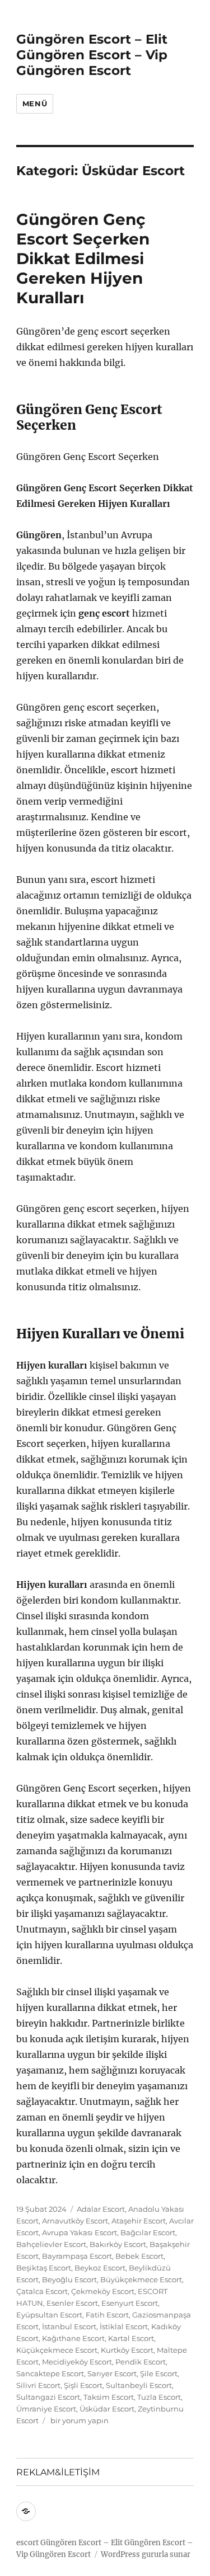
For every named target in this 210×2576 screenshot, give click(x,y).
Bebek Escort (139, 2256)
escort (27, 2543)
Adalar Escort (101, 2209)
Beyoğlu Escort (69, 2279)
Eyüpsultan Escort (49, 2315)
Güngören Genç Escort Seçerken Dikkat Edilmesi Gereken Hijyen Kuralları (83, 258)
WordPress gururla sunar (146, 2554)
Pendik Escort (141, 2362)
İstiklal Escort (124, 2326)
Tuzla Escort (159, 2397)
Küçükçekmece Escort (57, 2350)
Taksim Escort (109, 2397)
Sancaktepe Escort (50, 2373)
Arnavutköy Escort (75, 2221)
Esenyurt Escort (130, 2303)
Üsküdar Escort (107, 2409)
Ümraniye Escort (46, 2409)
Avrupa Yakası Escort (80, 2232)
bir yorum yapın (79, 2420)
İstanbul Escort (69, 2326)
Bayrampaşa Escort (77, 2256)
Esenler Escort (72, 2303)
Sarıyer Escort (112, 2373)
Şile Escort (159, 2373)
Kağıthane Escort (73, 2338)
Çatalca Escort (42, 2291)
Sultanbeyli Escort (139, 2385)
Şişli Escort (83, 2385)
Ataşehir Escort (139, 2221)
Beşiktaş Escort (44, 2268)
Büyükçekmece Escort (141, 2279)
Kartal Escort (131, 2338)
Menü (35, 104)
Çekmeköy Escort (103, 2291)
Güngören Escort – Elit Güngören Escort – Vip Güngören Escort (92, 55)
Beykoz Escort (100, 2268)
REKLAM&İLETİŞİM (58, 2472)
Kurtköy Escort (127, 2350)
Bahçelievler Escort (51, 2244)
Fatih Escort (107, 2315)
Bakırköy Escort (118, 2244)
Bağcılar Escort (148, 2232)
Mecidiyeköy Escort (77, 2362)
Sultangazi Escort (48, 2397)
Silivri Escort (38, 2385)
